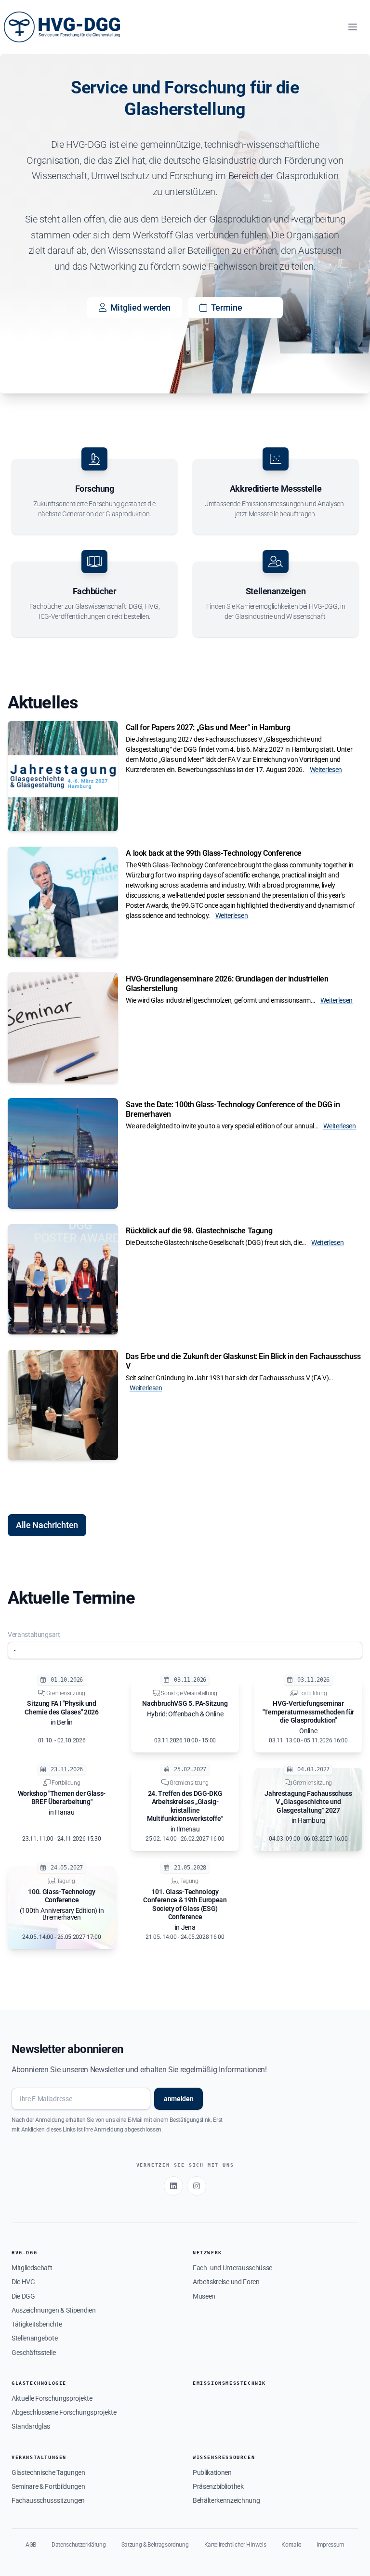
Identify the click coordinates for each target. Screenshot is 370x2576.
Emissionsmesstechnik (229, 2383)
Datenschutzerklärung (79, 2545)
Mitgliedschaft (32, 2268)
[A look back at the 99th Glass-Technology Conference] (63, 902)
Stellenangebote (34, 2338)
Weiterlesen (326, 770)
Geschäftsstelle (33, 2353)
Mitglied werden (140, 307)
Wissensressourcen (224, 2457)
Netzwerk (207, 2253)
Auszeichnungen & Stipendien (53, 2310)
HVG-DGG (24, 2253)
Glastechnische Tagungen (48, 2472)
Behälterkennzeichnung (226, 2500)
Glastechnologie (39, 2383)
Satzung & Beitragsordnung (155, 2545)
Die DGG (23, 2296)
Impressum (330, 2545)
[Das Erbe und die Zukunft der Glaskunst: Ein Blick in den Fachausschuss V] (63, 1405)
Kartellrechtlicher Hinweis (235, 2545)
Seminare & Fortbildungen (48, 2486)
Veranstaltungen (39, 2457)
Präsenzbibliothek (218, 2486)
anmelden (178, 2099)
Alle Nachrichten (47, 1525)
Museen (204, 2296)
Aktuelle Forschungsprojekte (52, 2398)
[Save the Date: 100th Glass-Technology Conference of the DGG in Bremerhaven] (63, 1153)
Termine (227, 307)
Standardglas (31, 2426)
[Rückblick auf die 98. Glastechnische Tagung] (63, 1279)
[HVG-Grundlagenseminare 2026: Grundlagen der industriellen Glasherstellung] (63, 1027)
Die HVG (23, 2282)
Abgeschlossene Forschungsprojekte (64, 2412)
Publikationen (212, 2472)
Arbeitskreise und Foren (226, 2282)
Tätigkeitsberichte (37, 2324)
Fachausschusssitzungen (48, 2500)
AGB (31, 2545)
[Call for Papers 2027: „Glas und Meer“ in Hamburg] (63, 776)
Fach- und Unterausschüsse (232, 2268)
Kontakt (291, 2545)
